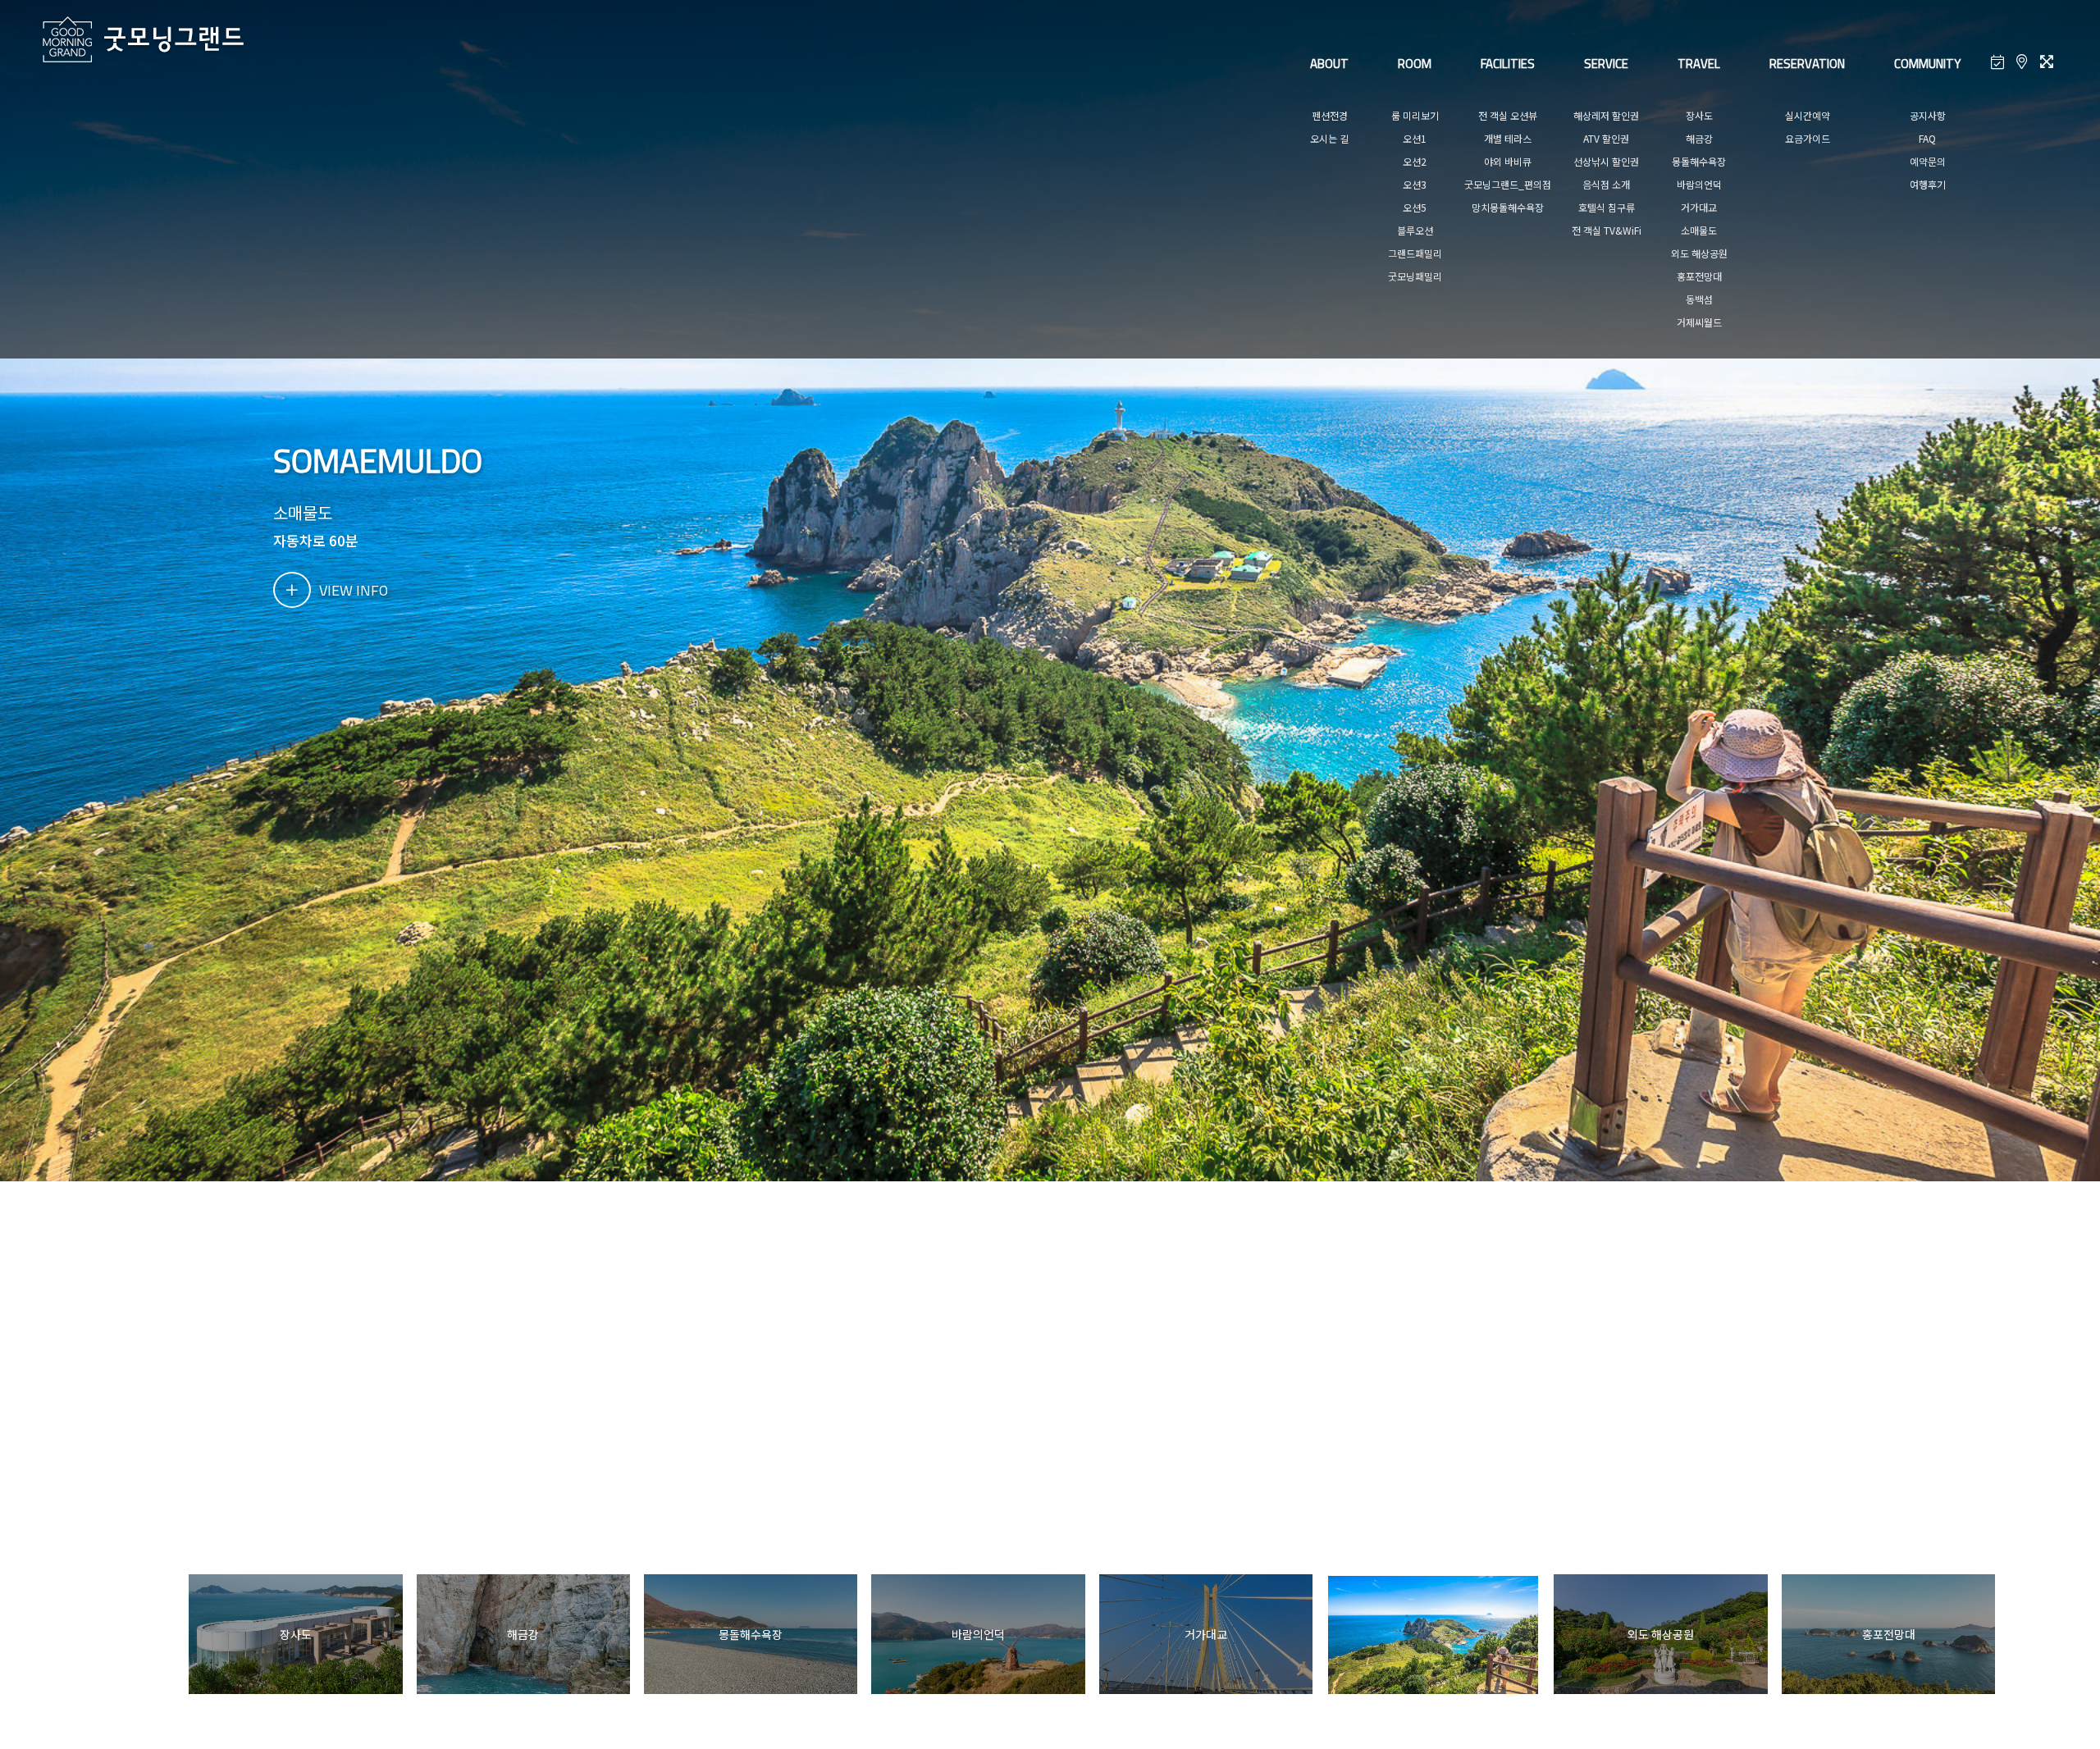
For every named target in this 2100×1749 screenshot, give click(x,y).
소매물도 (1699, 230)
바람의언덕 (1699, 184)
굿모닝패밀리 (1415, 276)
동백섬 (1699, 299)
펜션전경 (1330, 115)
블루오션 (1415, 230)
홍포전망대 (1699, 276)
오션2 (1415, 161)
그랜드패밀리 (1415, 253)
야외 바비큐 (1508, 161)
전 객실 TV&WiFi (1607, 230)
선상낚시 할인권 (1606, 161)
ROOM (1415, 64)
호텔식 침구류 (1607, 207)
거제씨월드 (1699, 322)
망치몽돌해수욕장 (1508, 207)
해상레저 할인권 (1606, 115)
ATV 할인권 (1606, 138)
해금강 (1699, 138)
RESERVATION (1807, 64)
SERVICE (1606, 64)
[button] (2018, 1635)
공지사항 (1928, 115)
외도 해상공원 (1699, 253)
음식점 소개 (1606, 184)
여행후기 (1928, 184)
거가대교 (1699, 207)
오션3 (1415, 184)
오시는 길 (1329, 138)
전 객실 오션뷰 (1508, 115)
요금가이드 (1808, 138)
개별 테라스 (1508, 138)
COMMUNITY (1927, 64)
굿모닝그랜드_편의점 (1508, 184)
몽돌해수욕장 (1699, 161)
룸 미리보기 (1415, 115)
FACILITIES (1508, 64)
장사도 (1699, 115)
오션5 (1415, 207)
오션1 (1415, 138)
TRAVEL (1699, 64)
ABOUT (1329, 64)
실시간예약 (1808, 115)
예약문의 (1928, 161)
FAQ (1927, 138)
